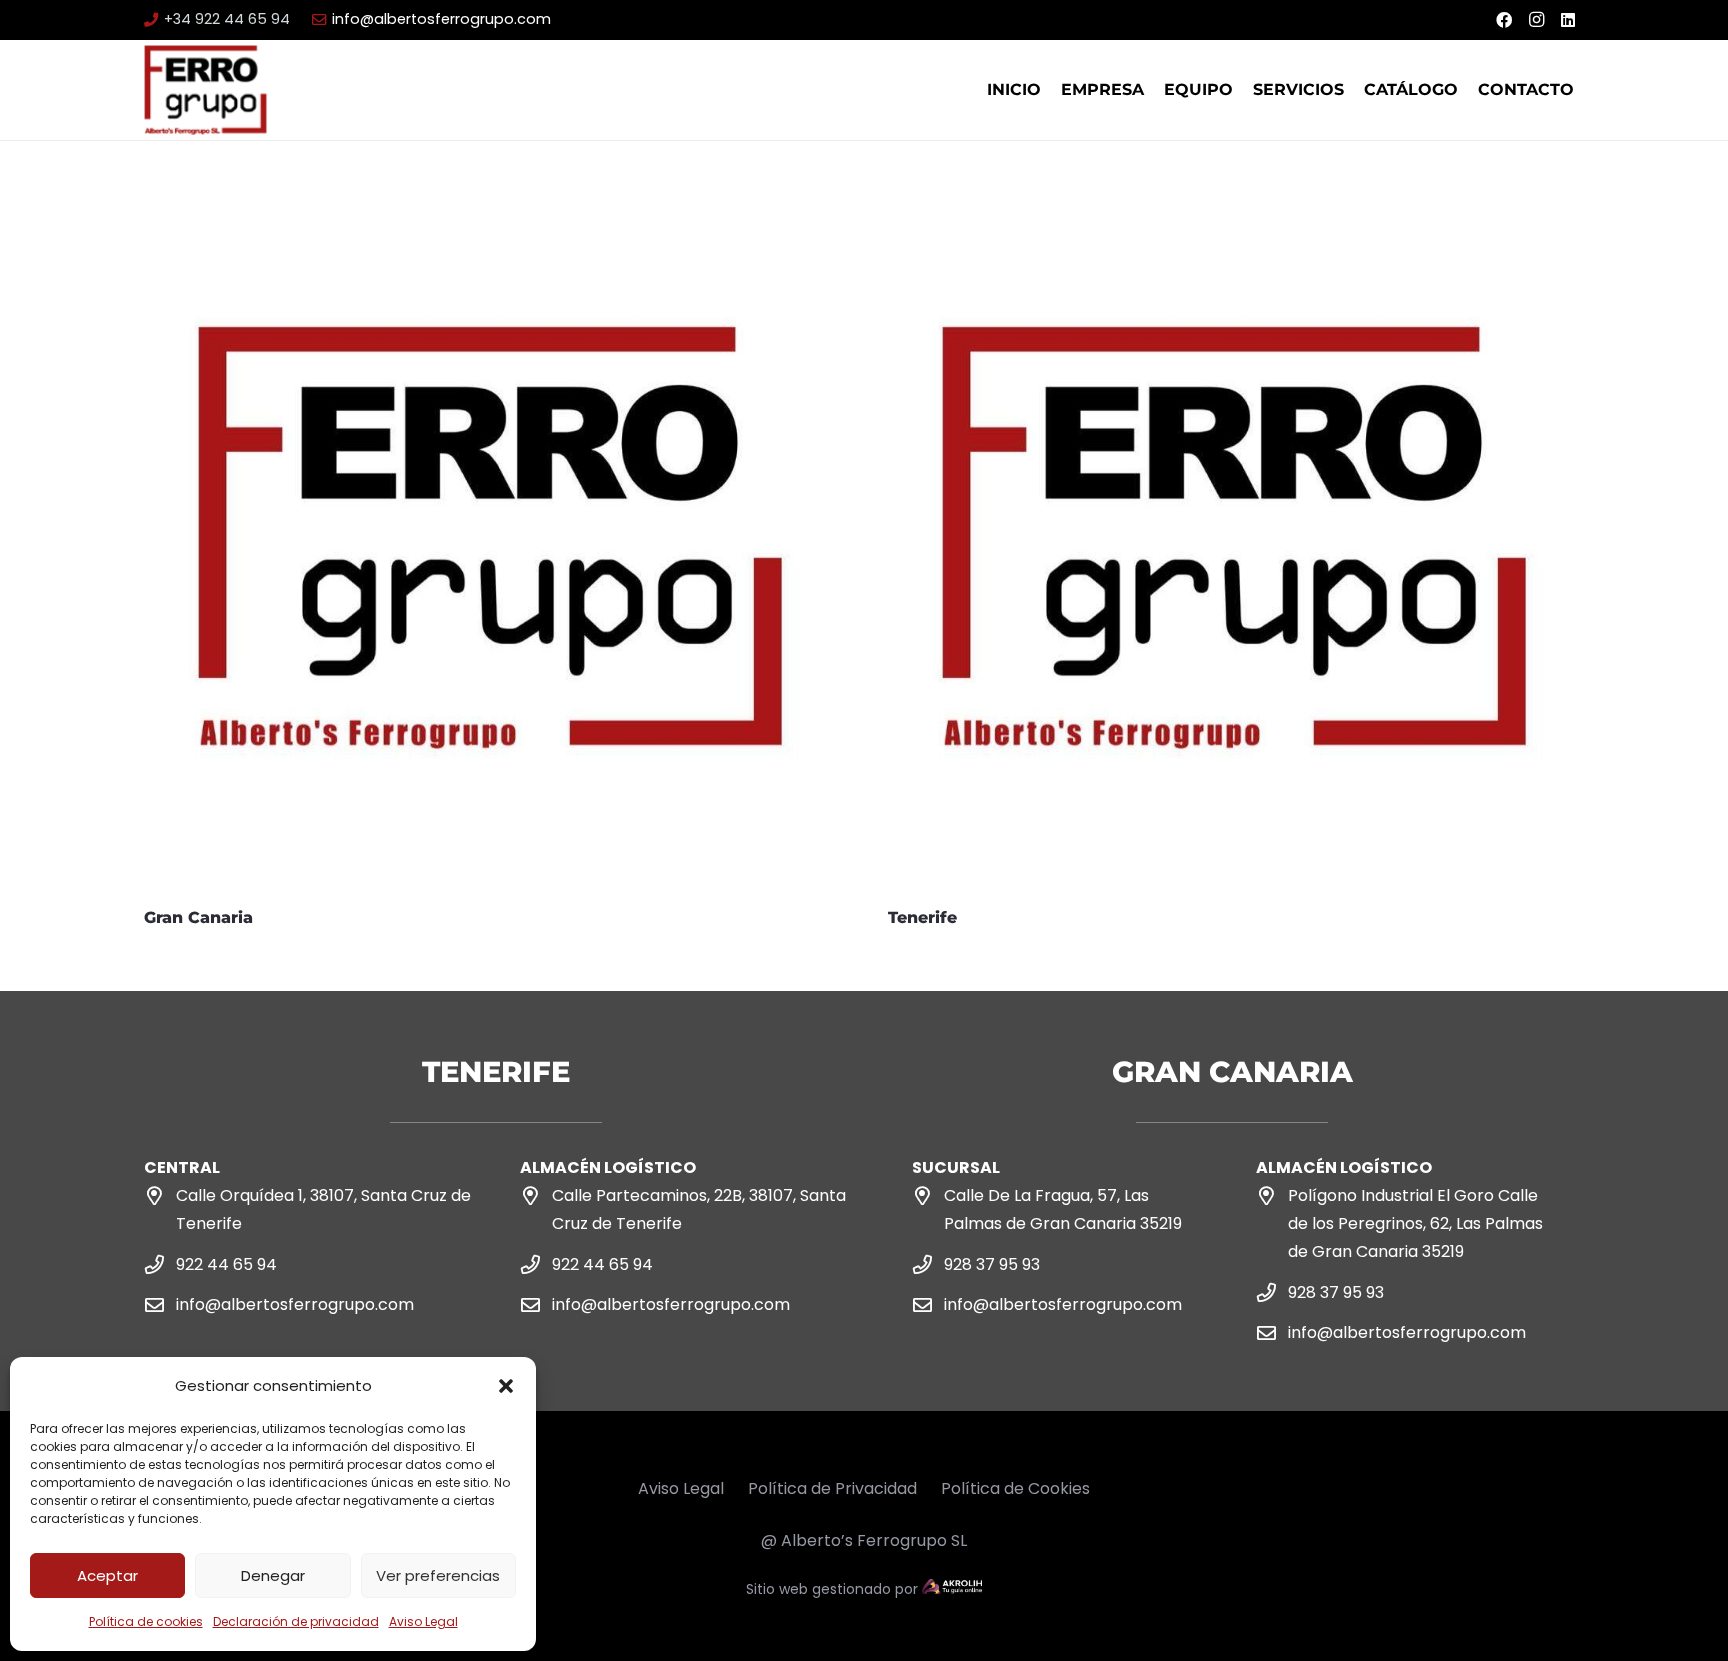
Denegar (273, 1575)
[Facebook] (1504, 20)
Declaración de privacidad (296, 1621)
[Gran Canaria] (492, 217)
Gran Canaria (198, 917)
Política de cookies (146, 1621)
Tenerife (922, 917)
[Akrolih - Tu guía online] (952, 1589)
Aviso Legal (423, 1621)
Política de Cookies (1015, 1488)
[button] (506, 1386)
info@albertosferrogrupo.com (295, 1304)
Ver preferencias (438, 1575)
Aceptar (107, 1575)
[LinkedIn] (1568, 20)
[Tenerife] (1236, 217)
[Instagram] (1536, 20)
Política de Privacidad (832, 1488)
